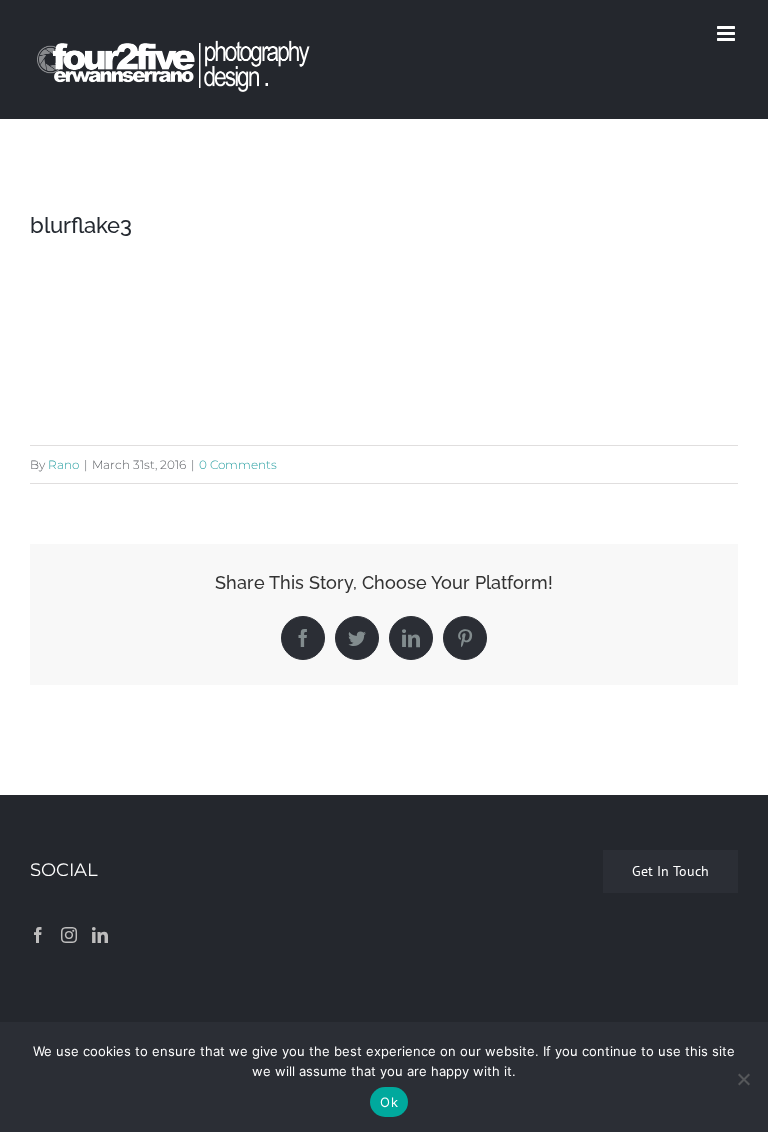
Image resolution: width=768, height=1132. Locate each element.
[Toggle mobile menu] (727, 33)
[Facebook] (38, 935)
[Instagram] (69, 935)
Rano (63, 464)
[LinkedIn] (100, 935)
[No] (743, 1079)
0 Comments (238, 464)
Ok (389, 1102)
